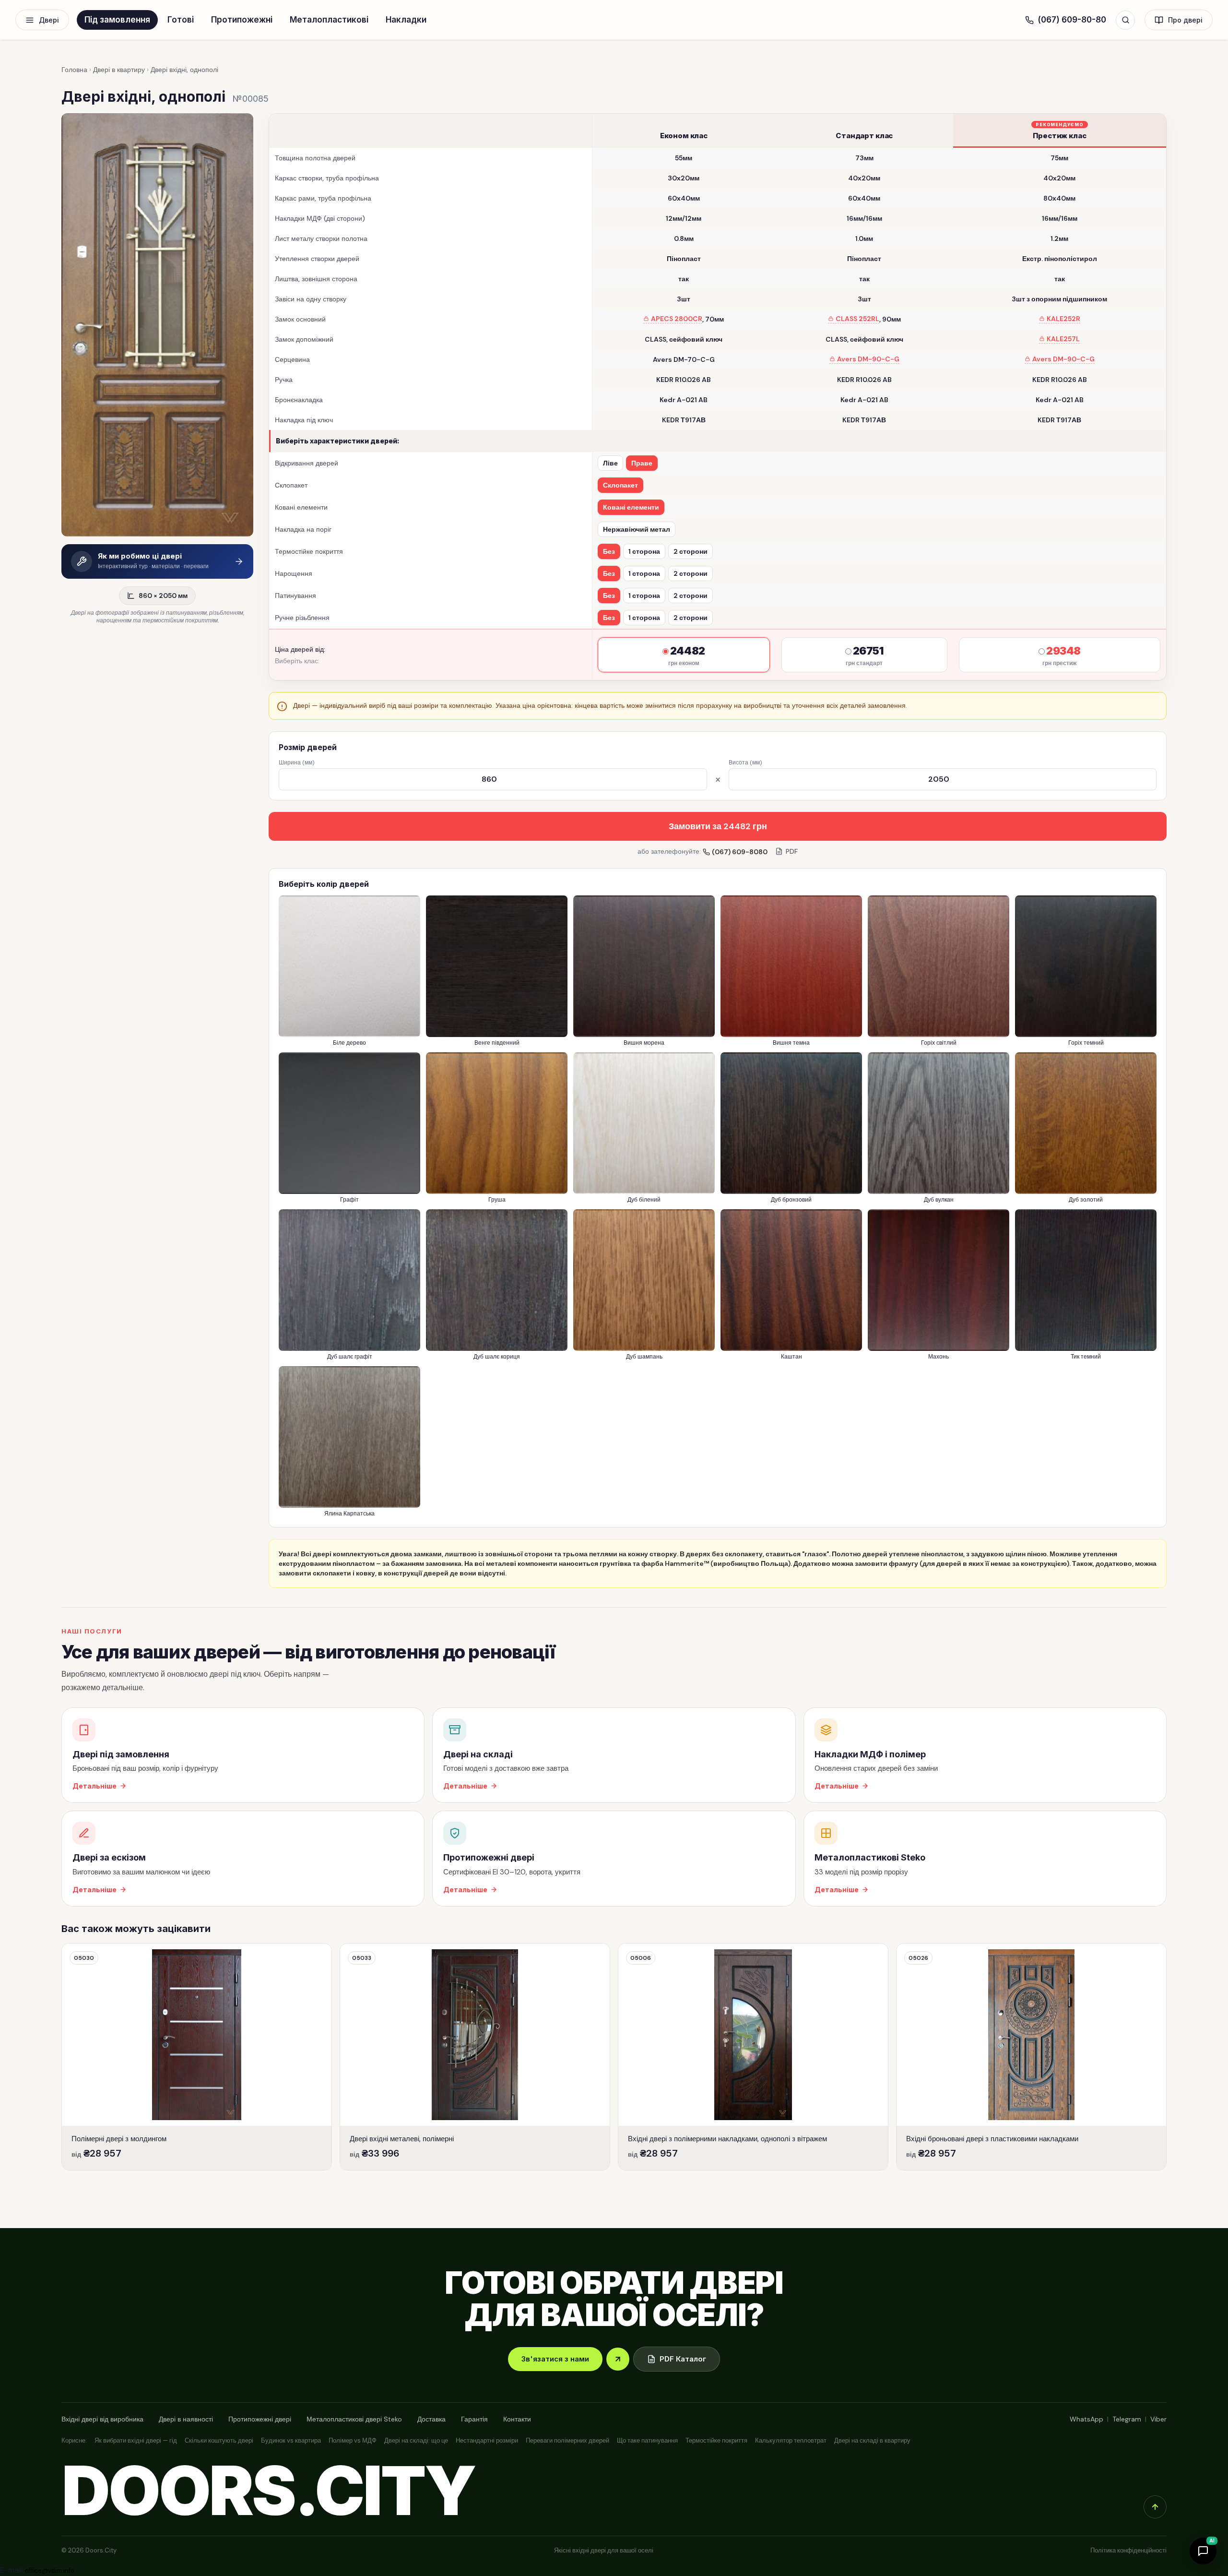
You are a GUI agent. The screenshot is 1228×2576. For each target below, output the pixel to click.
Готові (181, 20)
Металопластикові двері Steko (354, 2419)
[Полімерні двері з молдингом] (197, 2057)
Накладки (406, 20)
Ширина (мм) (296, 763)
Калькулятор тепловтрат (791, 2440)
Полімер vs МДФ (353, 2440)
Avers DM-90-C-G (868, 359)
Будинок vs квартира (291, 2440)
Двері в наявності (186, 2419)
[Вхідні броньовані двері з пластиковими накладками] (1031, 2057)
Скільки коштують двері (219, 2440)
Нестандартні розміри (487, 2440)
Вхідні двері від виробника (102, 2419)
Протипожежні (242, 20)
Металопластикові (329, 20)
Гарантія (474, 2419)
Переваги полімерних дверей (567, 2440)
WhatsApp (1086, 2419)
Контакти (517, 2419)
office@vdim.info (50, 2570)
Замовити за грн (718, 826)
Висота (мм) (745, 763)
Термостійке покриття (716, 2440)
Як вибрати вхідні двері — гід (136, 2440)
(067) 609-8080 (740, 852)
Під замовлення (117, 20)
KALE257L (1063, 339)
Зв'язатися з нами (555, 2359)
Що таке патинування (647, 2440)
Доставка (431, 2419)
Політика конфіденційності (1128, 2550)
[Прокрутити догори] (1155, 2507)
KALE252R (1063, 319)
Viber (1158, 2419)
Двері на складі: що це (416, 2440)
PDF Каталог (683, 2359)
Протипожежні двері (260, 2419)
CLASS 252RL (857, 319)
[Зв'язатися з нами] (618, 2359)
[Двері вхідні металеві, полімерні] (475, 2057)
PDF (792, 851)
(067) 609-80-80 (1072, 20)
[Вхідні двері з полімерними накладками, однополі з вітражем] (753, 2057)
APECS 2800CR (677, 319)
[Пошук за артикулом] (1125, 20)
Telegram (1127, 2419)
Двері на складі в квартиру (872, 2440)
